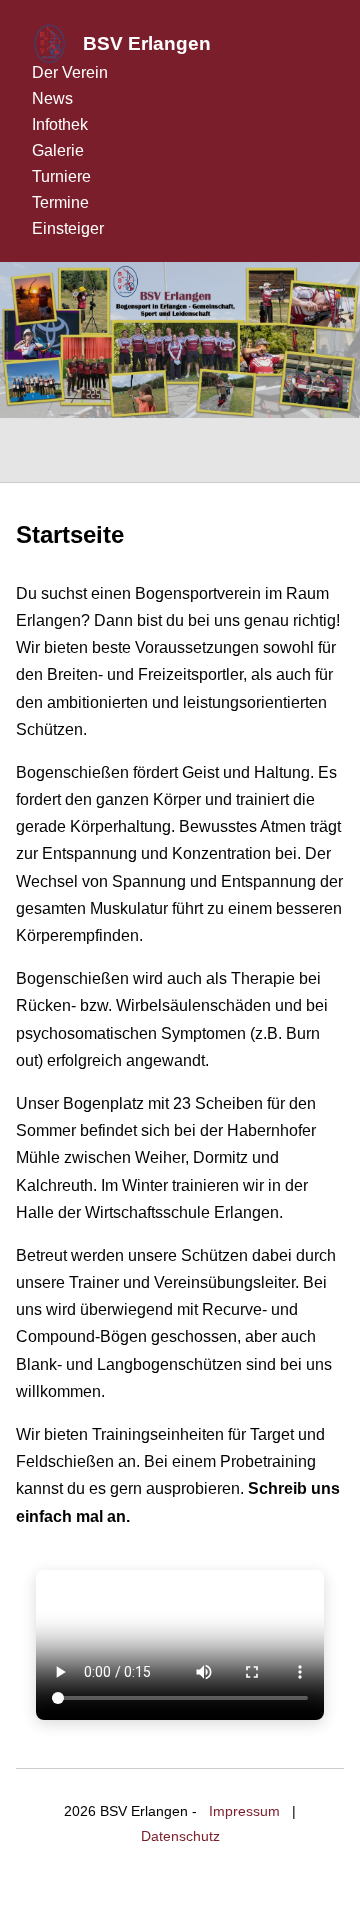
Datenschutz (180, 1836)
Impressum (244, 1811)
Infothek (60, 124)
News (52, 98)
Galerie (58, 150)
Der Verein (70, 72)
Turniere (61, 176)
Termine (60, 202)
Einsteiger (68, 228)
